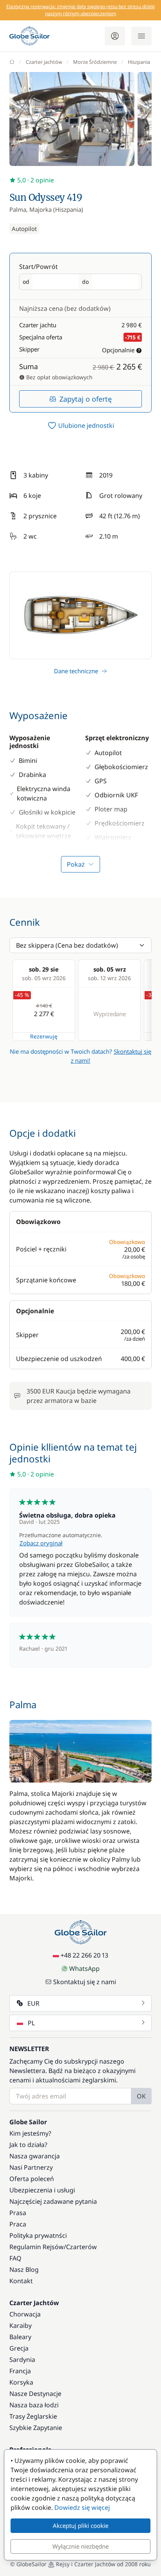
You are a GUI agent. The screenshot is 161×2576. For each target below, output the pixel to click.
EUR (33, 2003)
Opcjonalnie (118, 350)
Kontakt (21, 2281)
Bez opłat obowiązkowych (59, 377)
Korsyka (21, 2382)
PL (31, 2023)
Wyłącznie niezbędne (80, 2546)
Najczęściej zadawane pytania (53, 2201)
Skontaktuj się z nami (85, 1982)
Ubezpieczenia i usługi (42, 2190)
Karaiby (21, 2325)
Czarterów (81, 2247)
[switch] (80, 425)
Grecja (19, 2348)
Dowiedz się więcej (82, 2507)
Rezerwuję (44, 1036)
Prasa (18, 2213)
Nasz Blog (24, 2270)
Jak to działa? (28, 2145)
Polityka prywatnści (38, 2235)
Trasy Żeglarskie (33, 2416)
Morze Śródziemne (95, 62)
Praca (18, 2224)
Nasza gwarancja (35, 2156)
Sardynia (22, 2360)
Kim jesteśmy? (30, 2133)
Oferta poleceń (32, 2179)
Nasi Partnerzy (31, 2167)
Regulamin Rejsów (37, 2247)
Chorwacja (25, 2314)
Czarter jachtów (44, 62)
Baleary (20, 2337)
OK (141, 2096)
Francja (20, 2371)
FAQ (15, 2258)
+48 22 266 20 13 (84, 1955)
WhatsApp (84, 1969)
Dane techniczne (76, 671)
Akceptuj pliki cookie (80, 2526)
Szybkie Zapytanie (36, 2428)
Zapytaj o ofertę (86, 399)
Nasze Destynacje (35, 2394)
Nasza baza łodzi (34, 2405)
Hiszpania (139, 62)
